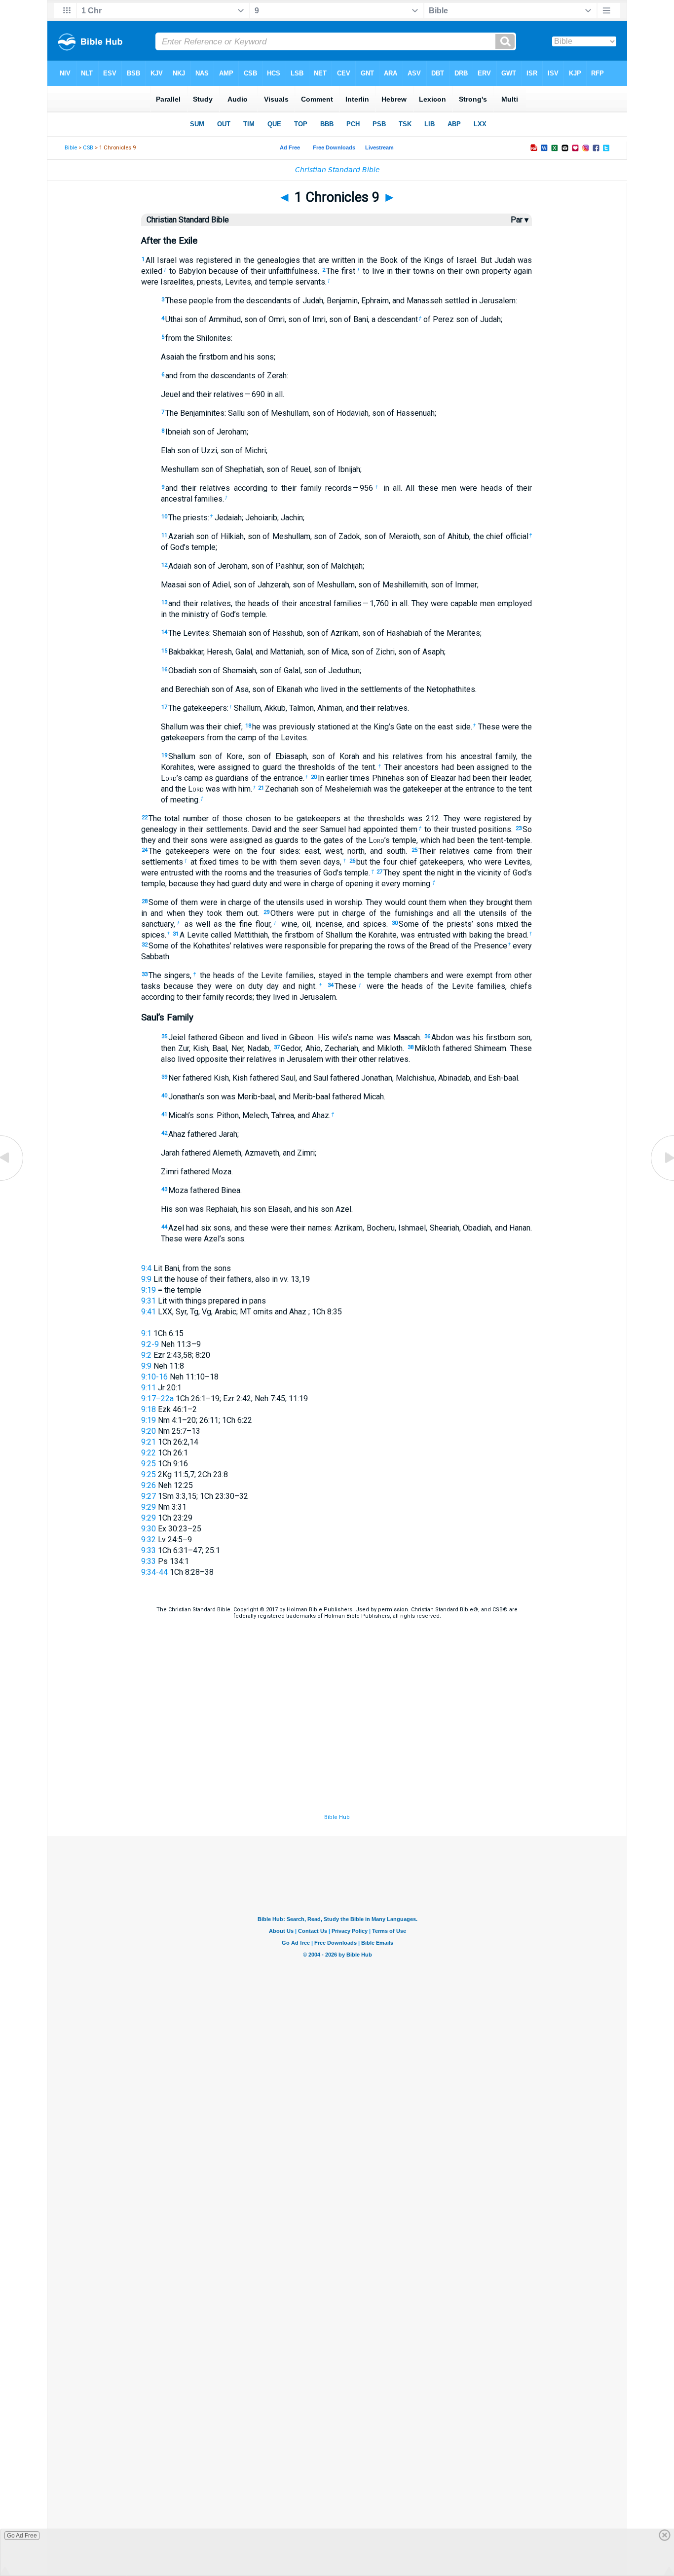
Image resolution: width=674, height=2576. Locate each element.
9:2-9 (150, 1344)
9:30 (149, 1529)
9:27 (149, 1496)
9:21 (149, 1442)
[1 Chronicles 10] (662, 1180)
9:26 (149, 1485)
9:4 (146, 1268)
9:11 (149, 1388)
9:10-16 (154, 1377)
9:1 (146, 1333)
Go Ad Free (22, 2536)
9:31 (149, 1301)
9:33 (149, 1550)
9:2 (146, 1355)
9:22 (149, 1453)
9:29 (149, 1507)
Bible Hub (337, 1817)
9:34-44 (154, 1572)
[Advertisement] (337, 1752)
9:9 (146, 1279)
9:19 (149, 1290)
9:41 (149, 1312)
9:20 (149, 1431)
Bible (71, 148)
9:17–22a (157, 1398)
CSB (88, 148)
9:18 (149, 1409)
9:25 (149, 1464)
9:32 (149, 1540)
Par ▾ (520, 220)
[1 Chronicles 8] (12, 1180)
